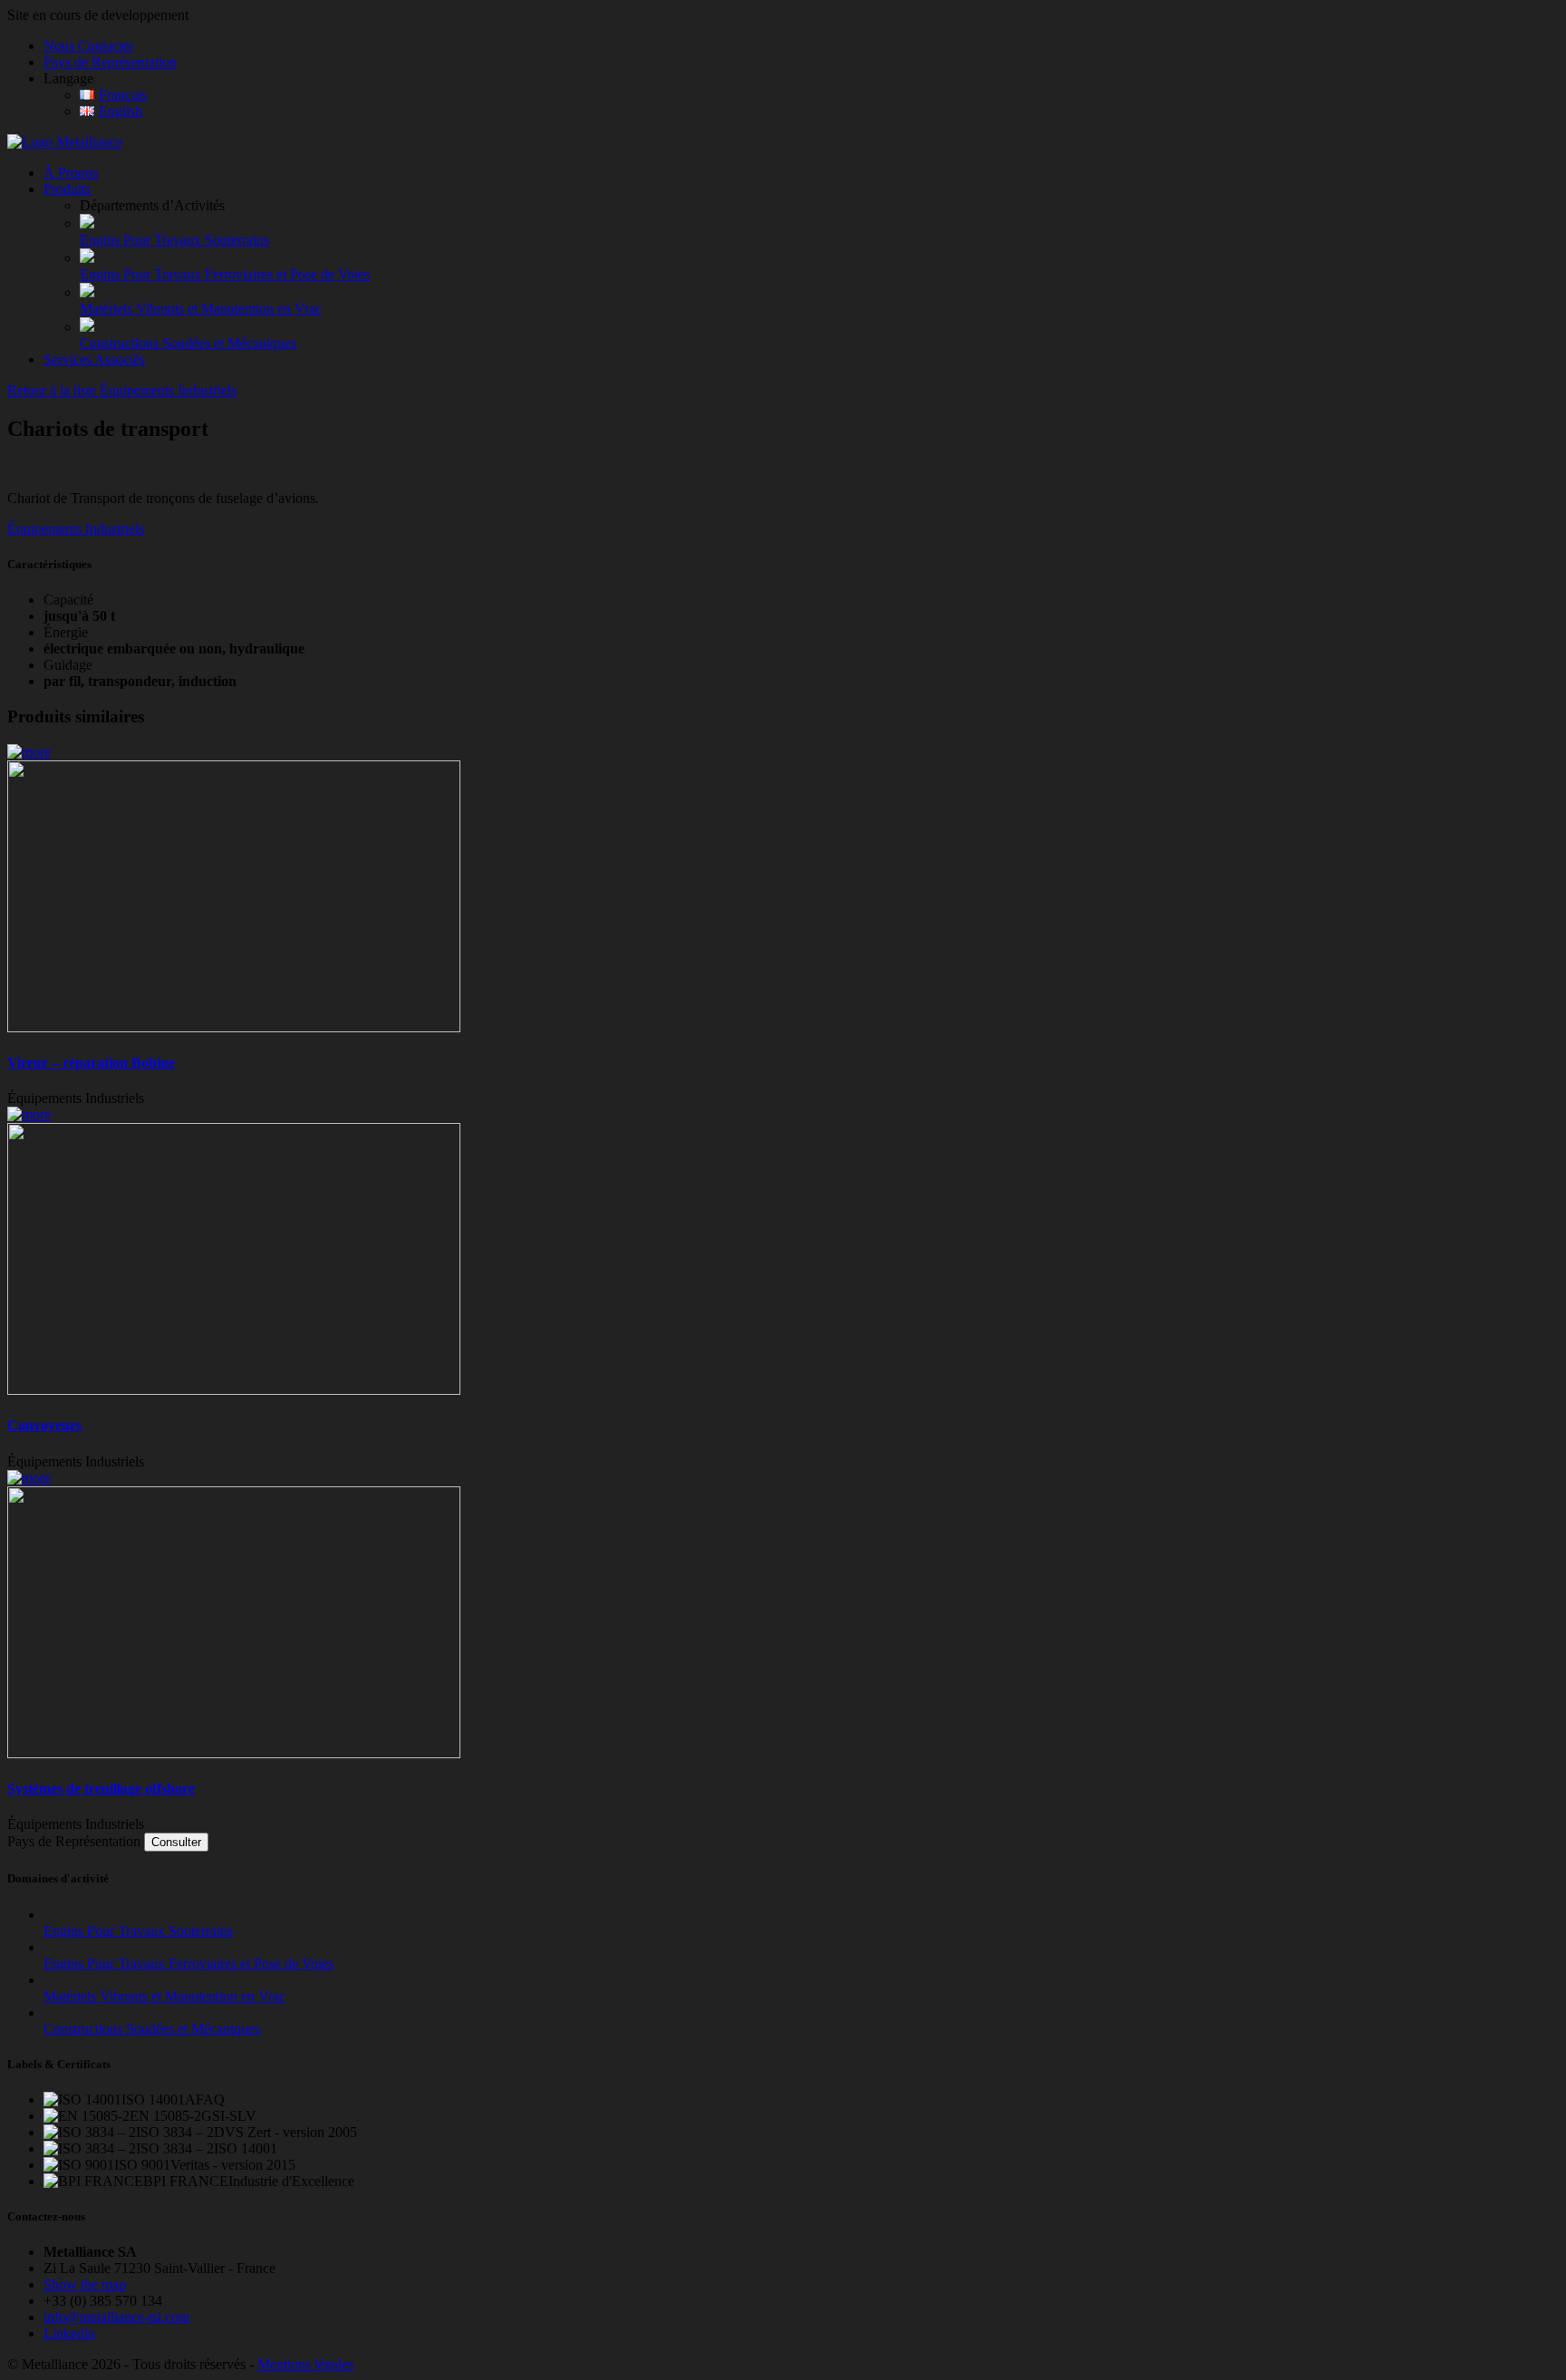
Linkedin (69, 2333)
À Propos (71, 173)
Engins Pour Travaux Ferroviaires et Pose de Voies (225, 274)
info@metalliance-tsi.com (116, 2317)
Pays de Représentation (110, 62)
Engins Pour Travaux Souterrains (174, 240)
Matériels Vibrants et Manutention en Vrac (201, 309)
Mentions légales (305, 2364)
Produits (67, 189)
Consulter (176, 1842)
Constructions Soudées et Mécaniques (188, 343)
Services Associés (94, 359)
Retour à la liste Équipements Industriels (122, 390)
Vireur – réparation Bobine (91, 1063)
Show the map (85, 2284)
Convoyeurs (44, 1425)
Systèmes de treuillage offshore (101, 1789)
